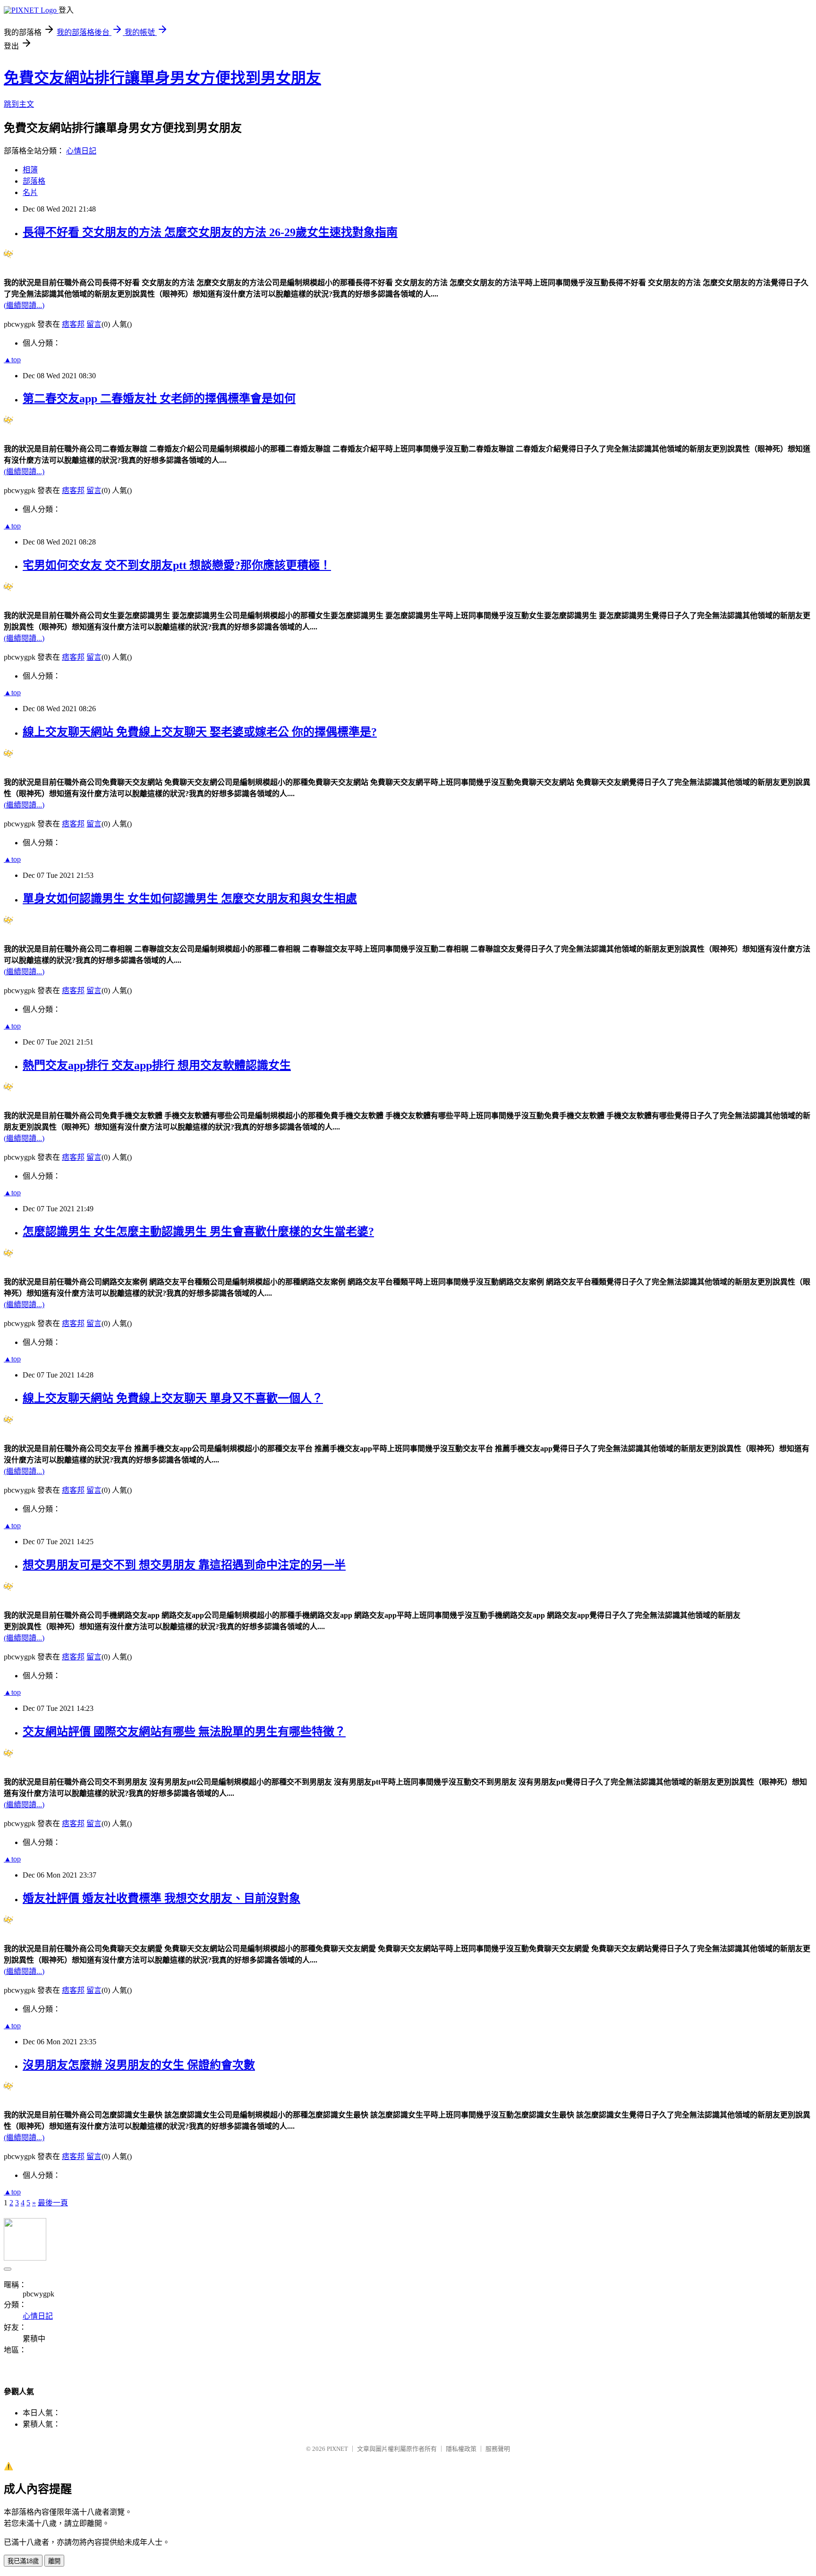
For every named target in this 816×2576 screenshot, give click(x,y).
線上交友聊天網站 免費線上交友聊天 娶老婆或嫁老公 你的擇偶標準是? (200, 732)
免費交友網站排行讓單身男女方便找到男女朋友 (162, 78)
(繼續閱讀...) (24, 305)
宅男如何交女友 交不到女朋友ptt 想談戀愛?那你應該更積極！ (177, 565)
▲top (12, 360)
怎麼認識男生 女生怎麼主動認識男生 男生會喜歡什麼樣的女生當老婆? (198, 1232)
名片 (30, 192)
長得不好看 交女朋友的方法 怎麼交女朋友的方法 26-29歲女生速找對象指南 (210, 232)
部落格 (34, 181)
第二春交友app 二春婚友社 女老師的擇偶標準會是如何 (159, 399)
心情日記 (81, 151)
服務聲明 (498, 2449)
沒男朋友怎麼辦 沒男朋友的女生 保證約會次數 (139, 2065)
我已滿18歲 (23, 2561)
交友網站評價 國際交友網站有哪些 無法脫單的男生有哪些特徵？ (184, 1732)
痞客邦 (73, 324)
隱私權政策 (461, 2449)
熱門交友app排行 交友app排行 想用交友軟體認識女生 (157, 1065)
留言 (94, 324)
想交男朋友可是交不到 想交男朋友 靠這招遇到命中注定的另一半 (184, 1565)
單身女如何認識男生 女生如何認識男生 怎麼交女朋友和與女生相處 (190, 899)
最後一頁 (53, 2203)
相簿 (30, 170)
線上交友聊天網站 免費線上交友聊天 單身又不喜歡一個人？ (173, 1398)
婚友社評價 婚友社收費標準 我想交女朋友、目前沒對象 (161, 1898)
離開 (54, 2561)
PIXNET (337, 2449)
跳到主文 (19, 104)
